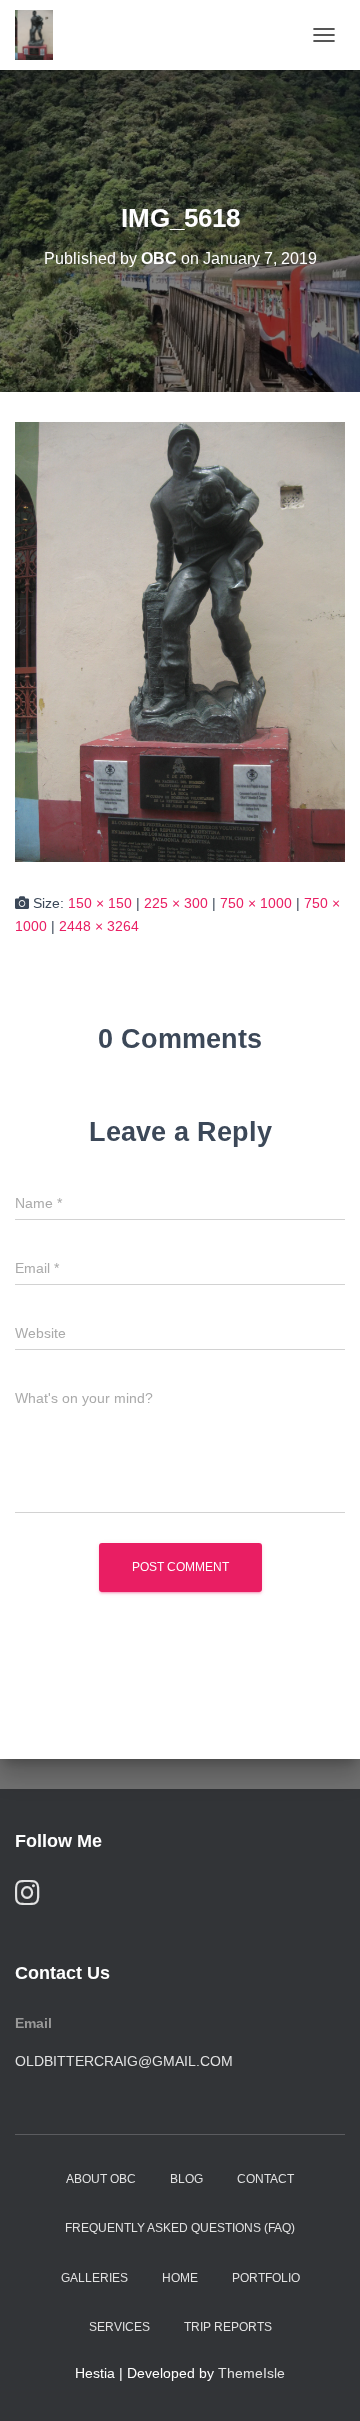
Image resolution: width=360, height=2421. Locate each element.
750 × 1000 (256, 903)
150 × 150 (100, 903)
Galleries (94, 2278)
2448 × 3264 (99, 926)
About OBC (101, 2179)
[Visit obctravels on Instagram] (27, 1897)
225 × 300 (176, 903)
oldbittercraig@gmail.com (124, 2061)
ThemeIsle (251, 2373)
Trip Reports (228, 2327)
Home (180, 2278)
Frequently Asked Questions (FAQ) (180, 2228)
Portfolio (266, 2278)
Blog (186, 2179)
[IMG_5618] (180, 641)
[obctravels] (41, 35)
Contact (265, 2179)
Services (119, 2327)
